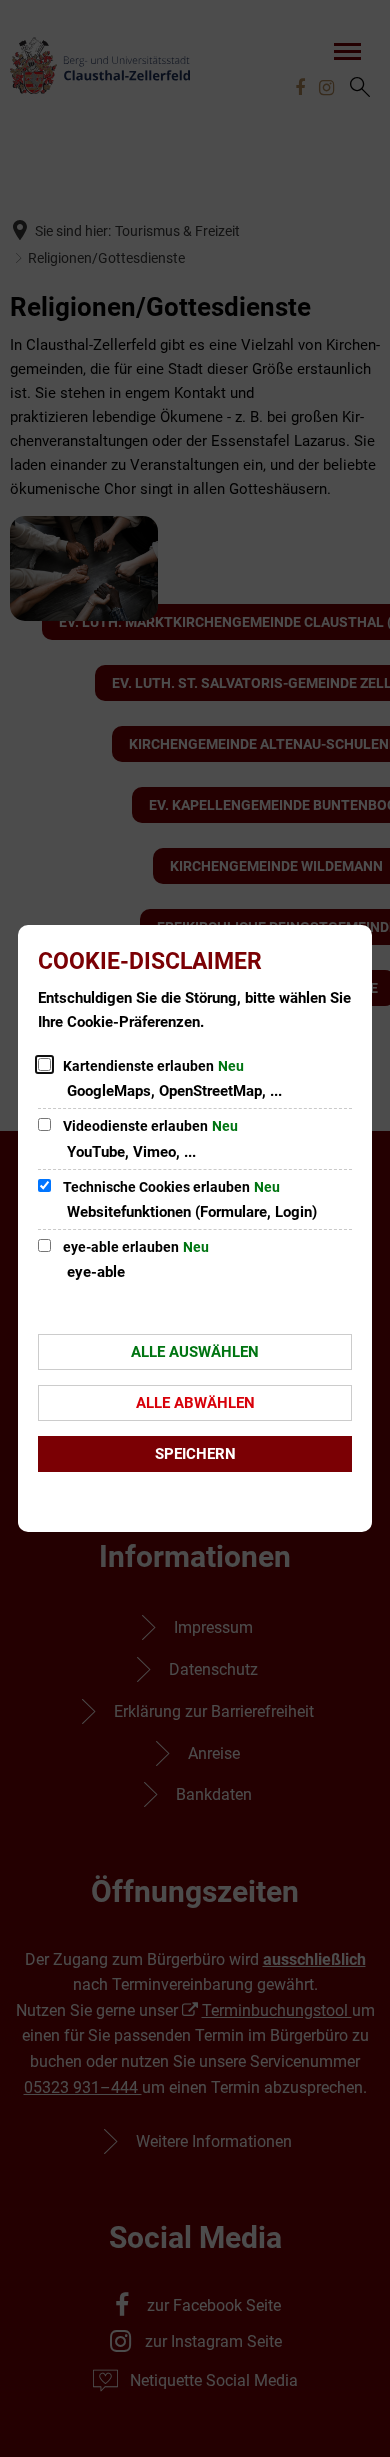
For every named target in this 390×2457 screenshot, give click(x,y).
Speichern (195, 1454)
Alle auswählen (195, 1352)
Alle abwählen (195, 1403)
